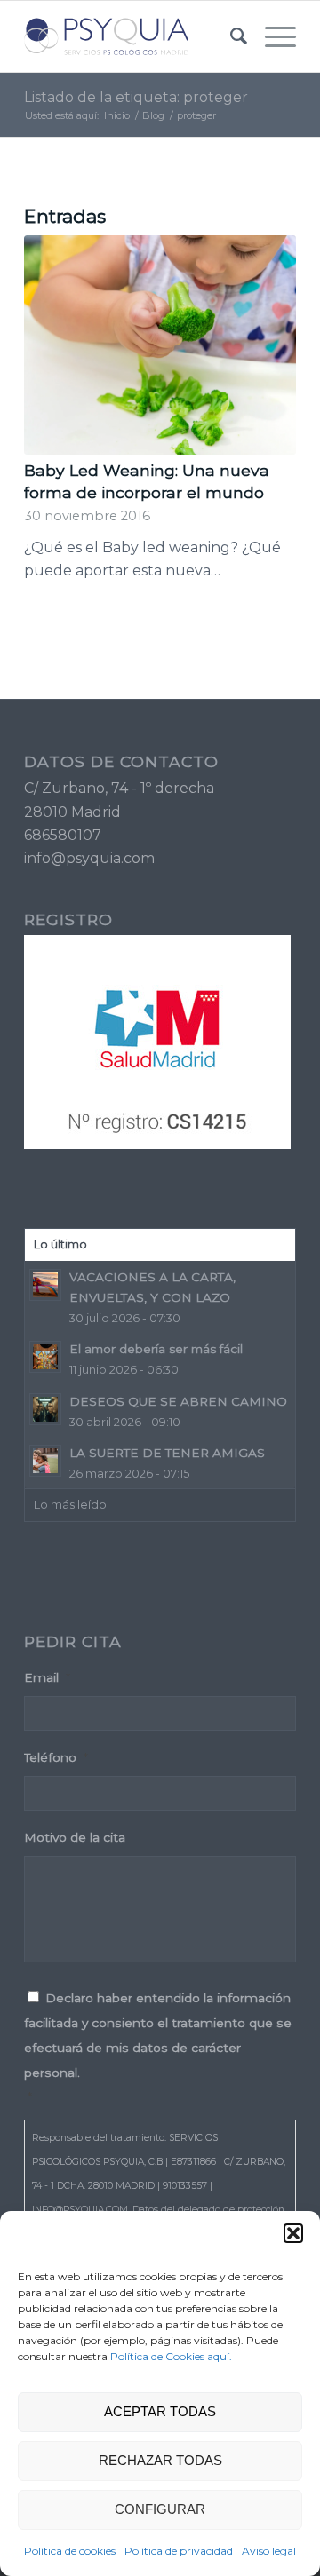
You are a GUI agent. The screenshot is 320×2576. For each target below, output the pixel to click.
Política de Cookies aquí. (171, 2356)
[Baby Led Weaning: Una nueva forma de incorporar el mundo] (160, 345)
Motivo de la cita (75, 1837)
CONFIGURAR (160, 2509)
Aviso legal (269, 2551)
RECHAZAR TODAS (160, 2460)
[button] (293, 2233)
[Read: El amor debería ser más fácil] (45, 1357)
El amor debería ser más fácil (156, 1349)
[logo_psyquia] (133, 36)
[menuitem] (230, 36)
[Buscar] (230, 36)
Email (47, 1677)
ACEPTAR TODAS (160, 2411)
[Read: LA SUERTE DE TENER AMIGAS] (45, 1461)
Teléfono (56, 1757)
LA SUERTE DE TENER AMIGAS (167, 1453)
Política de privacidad (179, 2551)
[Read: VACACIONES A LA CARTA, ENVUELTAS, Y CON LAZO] (45, 1285)
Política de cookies (70, 2551)
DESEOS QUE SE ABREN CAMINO (178, 1401)
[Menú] (272, 36)
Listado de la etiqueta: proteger (136, 97)
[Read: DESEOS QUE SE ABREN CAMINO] (45, 1409)
